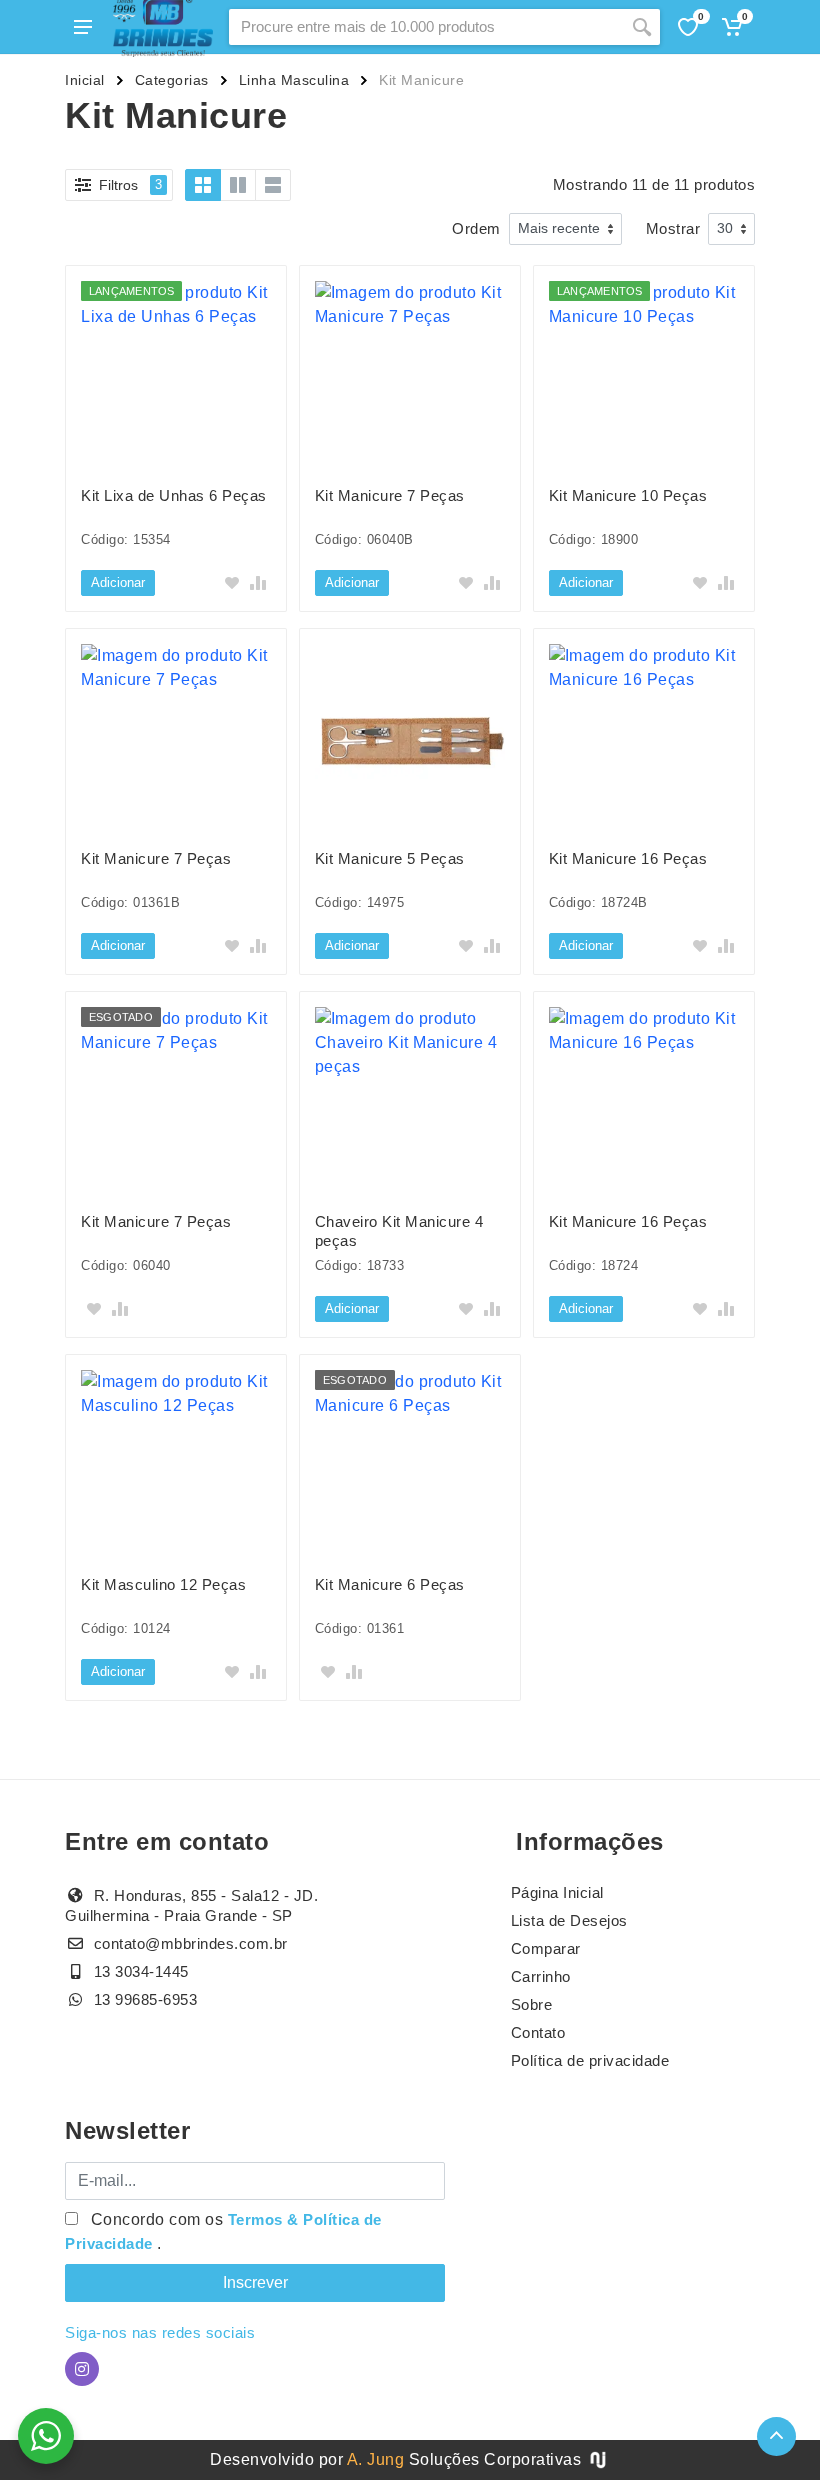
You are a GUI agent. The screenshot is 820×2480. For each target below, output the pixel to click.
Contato (538, 2032)
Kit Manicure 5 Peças (390, 858)
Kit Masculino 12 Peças (163, 1584)
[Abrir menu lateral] (83, 27)
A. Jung (376, 2459)
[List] (273, 185)
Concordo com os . (223, 2231)
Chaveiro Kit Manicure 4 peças (399, 1231)
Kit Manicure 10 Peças (628, 495)
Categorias (172, 80)
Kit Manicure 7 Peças (390, 495)
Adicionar (118, 582)
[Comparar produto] (258, 583)
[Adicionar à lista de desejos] (232, 583)
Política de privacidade (590, 2060)
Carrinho (541, 1976)
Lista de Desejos (569, 1920)
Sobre (532, 2004)
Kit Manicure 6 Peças (390, 1584)
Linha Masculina (294, 80)
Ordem (476, 228)
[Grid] (203, 185)
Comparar (546, 1948)
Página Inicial (557, 1892)
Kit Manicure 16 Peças (628, 858)
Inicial (85, 80)
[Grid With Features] (238, 185)
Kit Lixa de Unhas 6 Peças (174, 495)
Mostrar (673, 228)
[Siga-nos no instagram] (82, 2369)
